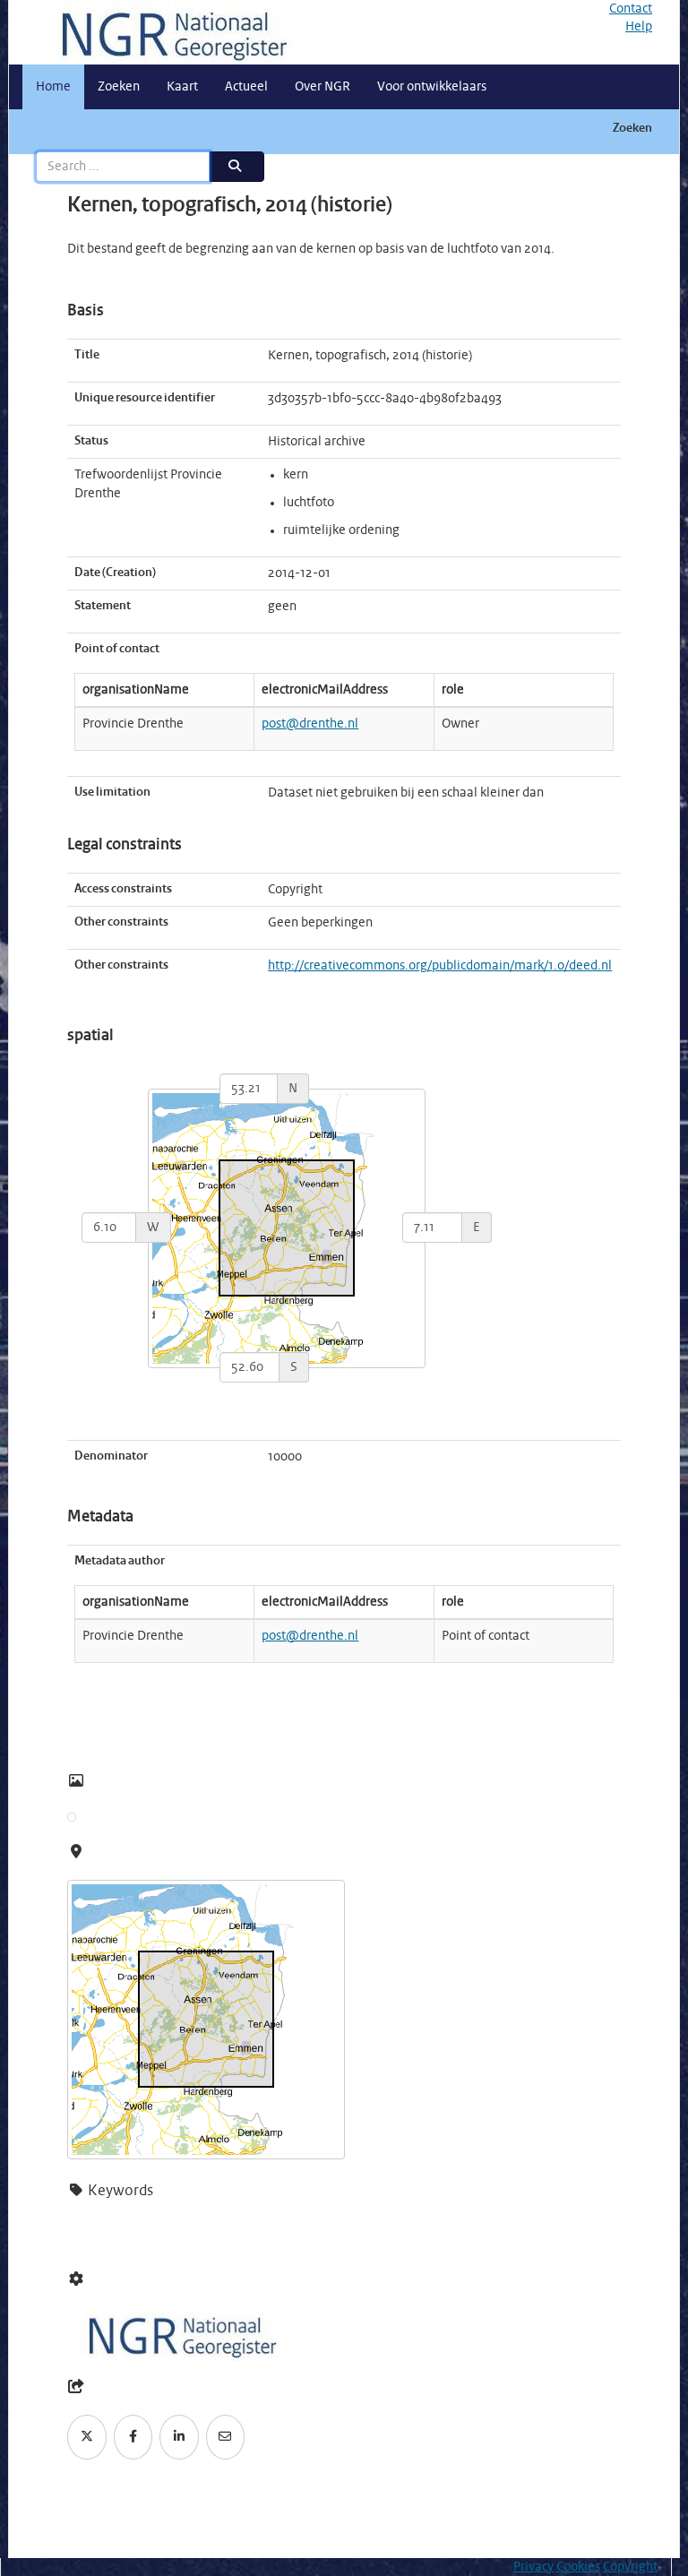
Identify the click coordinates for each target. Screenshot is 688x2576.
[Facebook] (133, 2437)
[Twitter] (87, 2437)
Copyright (630, 2567)
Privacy (533, 2567)
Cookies (578, 2567)
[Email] (226, 2437)
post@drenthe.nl (310, 724)
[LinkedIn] (179, 2437)
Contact (631, 9)
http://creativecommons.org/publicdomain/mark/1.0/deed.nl (440, 966)
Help (639, 27)
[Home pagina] (168, 32)
